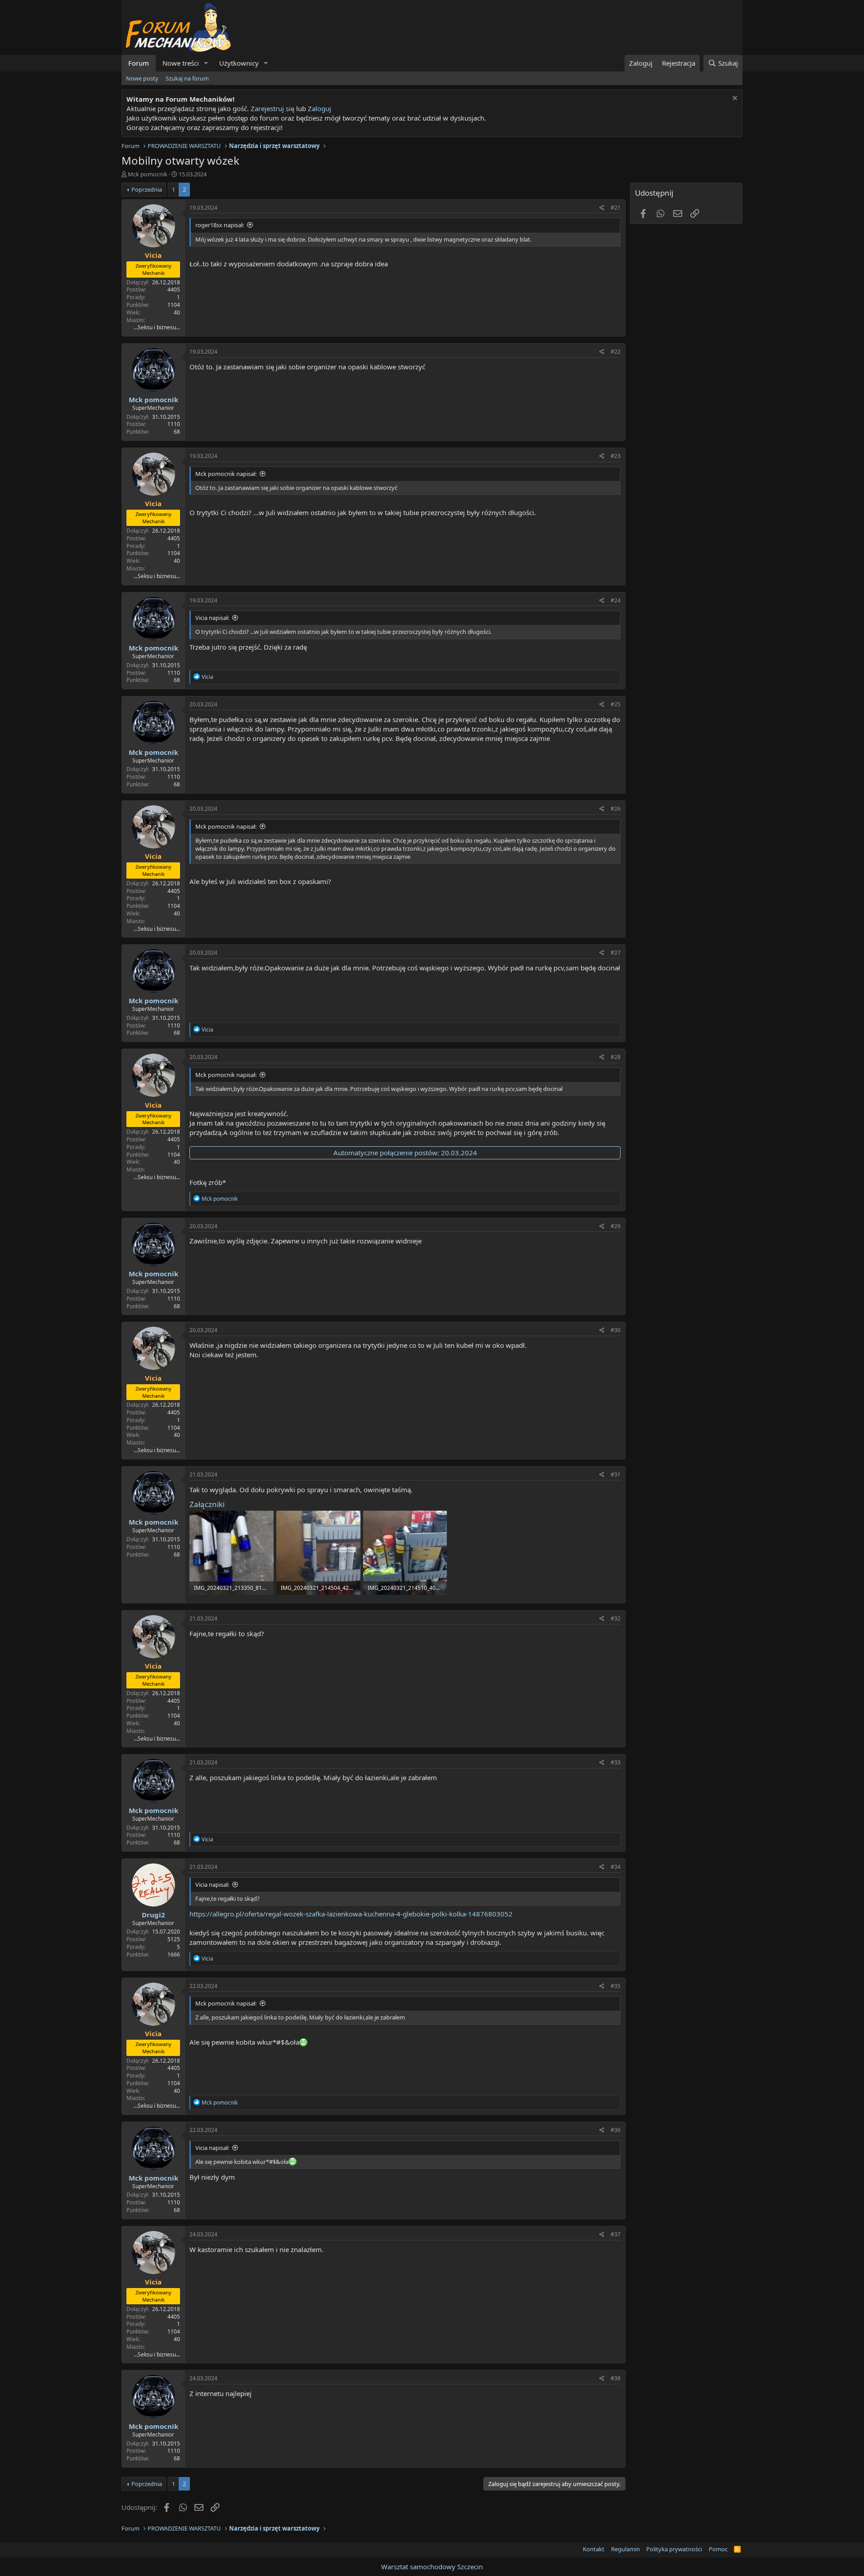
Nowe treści (181, 63)
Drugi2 (153, 1915)
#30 (616, 1330)
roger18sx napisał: (220, 225)
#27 (616, 953)
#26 (616, 809)
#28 (616, 1057)
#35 (616, 1986)
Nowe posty (142, 78)
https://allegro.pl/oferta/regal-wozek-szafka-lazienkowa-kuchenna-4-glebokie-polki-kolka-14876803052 (351, 1914)
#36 (616, 2130)
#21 (616, 208)
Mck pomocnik (148, 174)
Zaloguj (319, 108)
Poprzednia (147, 189)
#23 (616, 456)
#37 (616, 2234)
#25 (616, 704)
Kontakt (594, 2549)
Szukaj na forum (187, 78)
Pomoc (718, 2549)
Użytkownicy (239, 63)
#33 (616, 1762)
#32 (616, 1618)
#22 (616, 352)
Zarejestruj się (272, 108)
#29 (616, 1226)
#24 (616, 600)
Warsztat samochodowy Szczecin (432, 2567)
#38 (616, 2378)
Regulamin (625, 2549)
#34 (616, 1867)
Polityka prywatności (674, 2549)
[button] (206, 63)
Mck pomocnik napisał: (226, 474)
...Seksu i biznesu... (157, 327)
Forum (139, 63)
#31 (616, 1474)
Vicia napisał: (212, 618)
